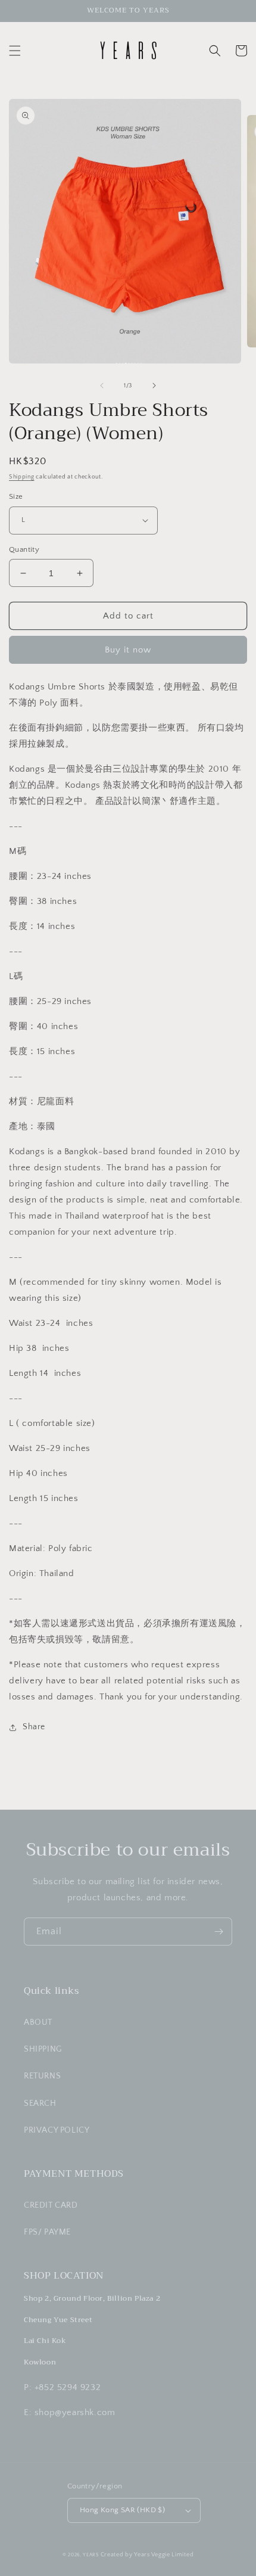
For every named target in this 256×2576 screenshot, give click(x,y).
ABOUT (38, 2022)
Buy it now (128, 650)
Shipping (22, 477)
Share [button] (34, 1727)
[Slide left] (102, 386)
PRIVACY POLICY (57, 2130)
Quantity (24, 549)
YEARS (91, 2555)
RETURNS (42, 2076)
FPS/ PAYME (47, 2232)
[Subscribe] (218, 1932)
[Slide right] (154, 386)
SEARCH (40, 2103)
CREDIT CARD (51, 2205)
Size (16, 496)
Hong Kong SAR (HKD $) (122, 2510)
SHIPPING (43, 2049)
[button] (15, 51)
